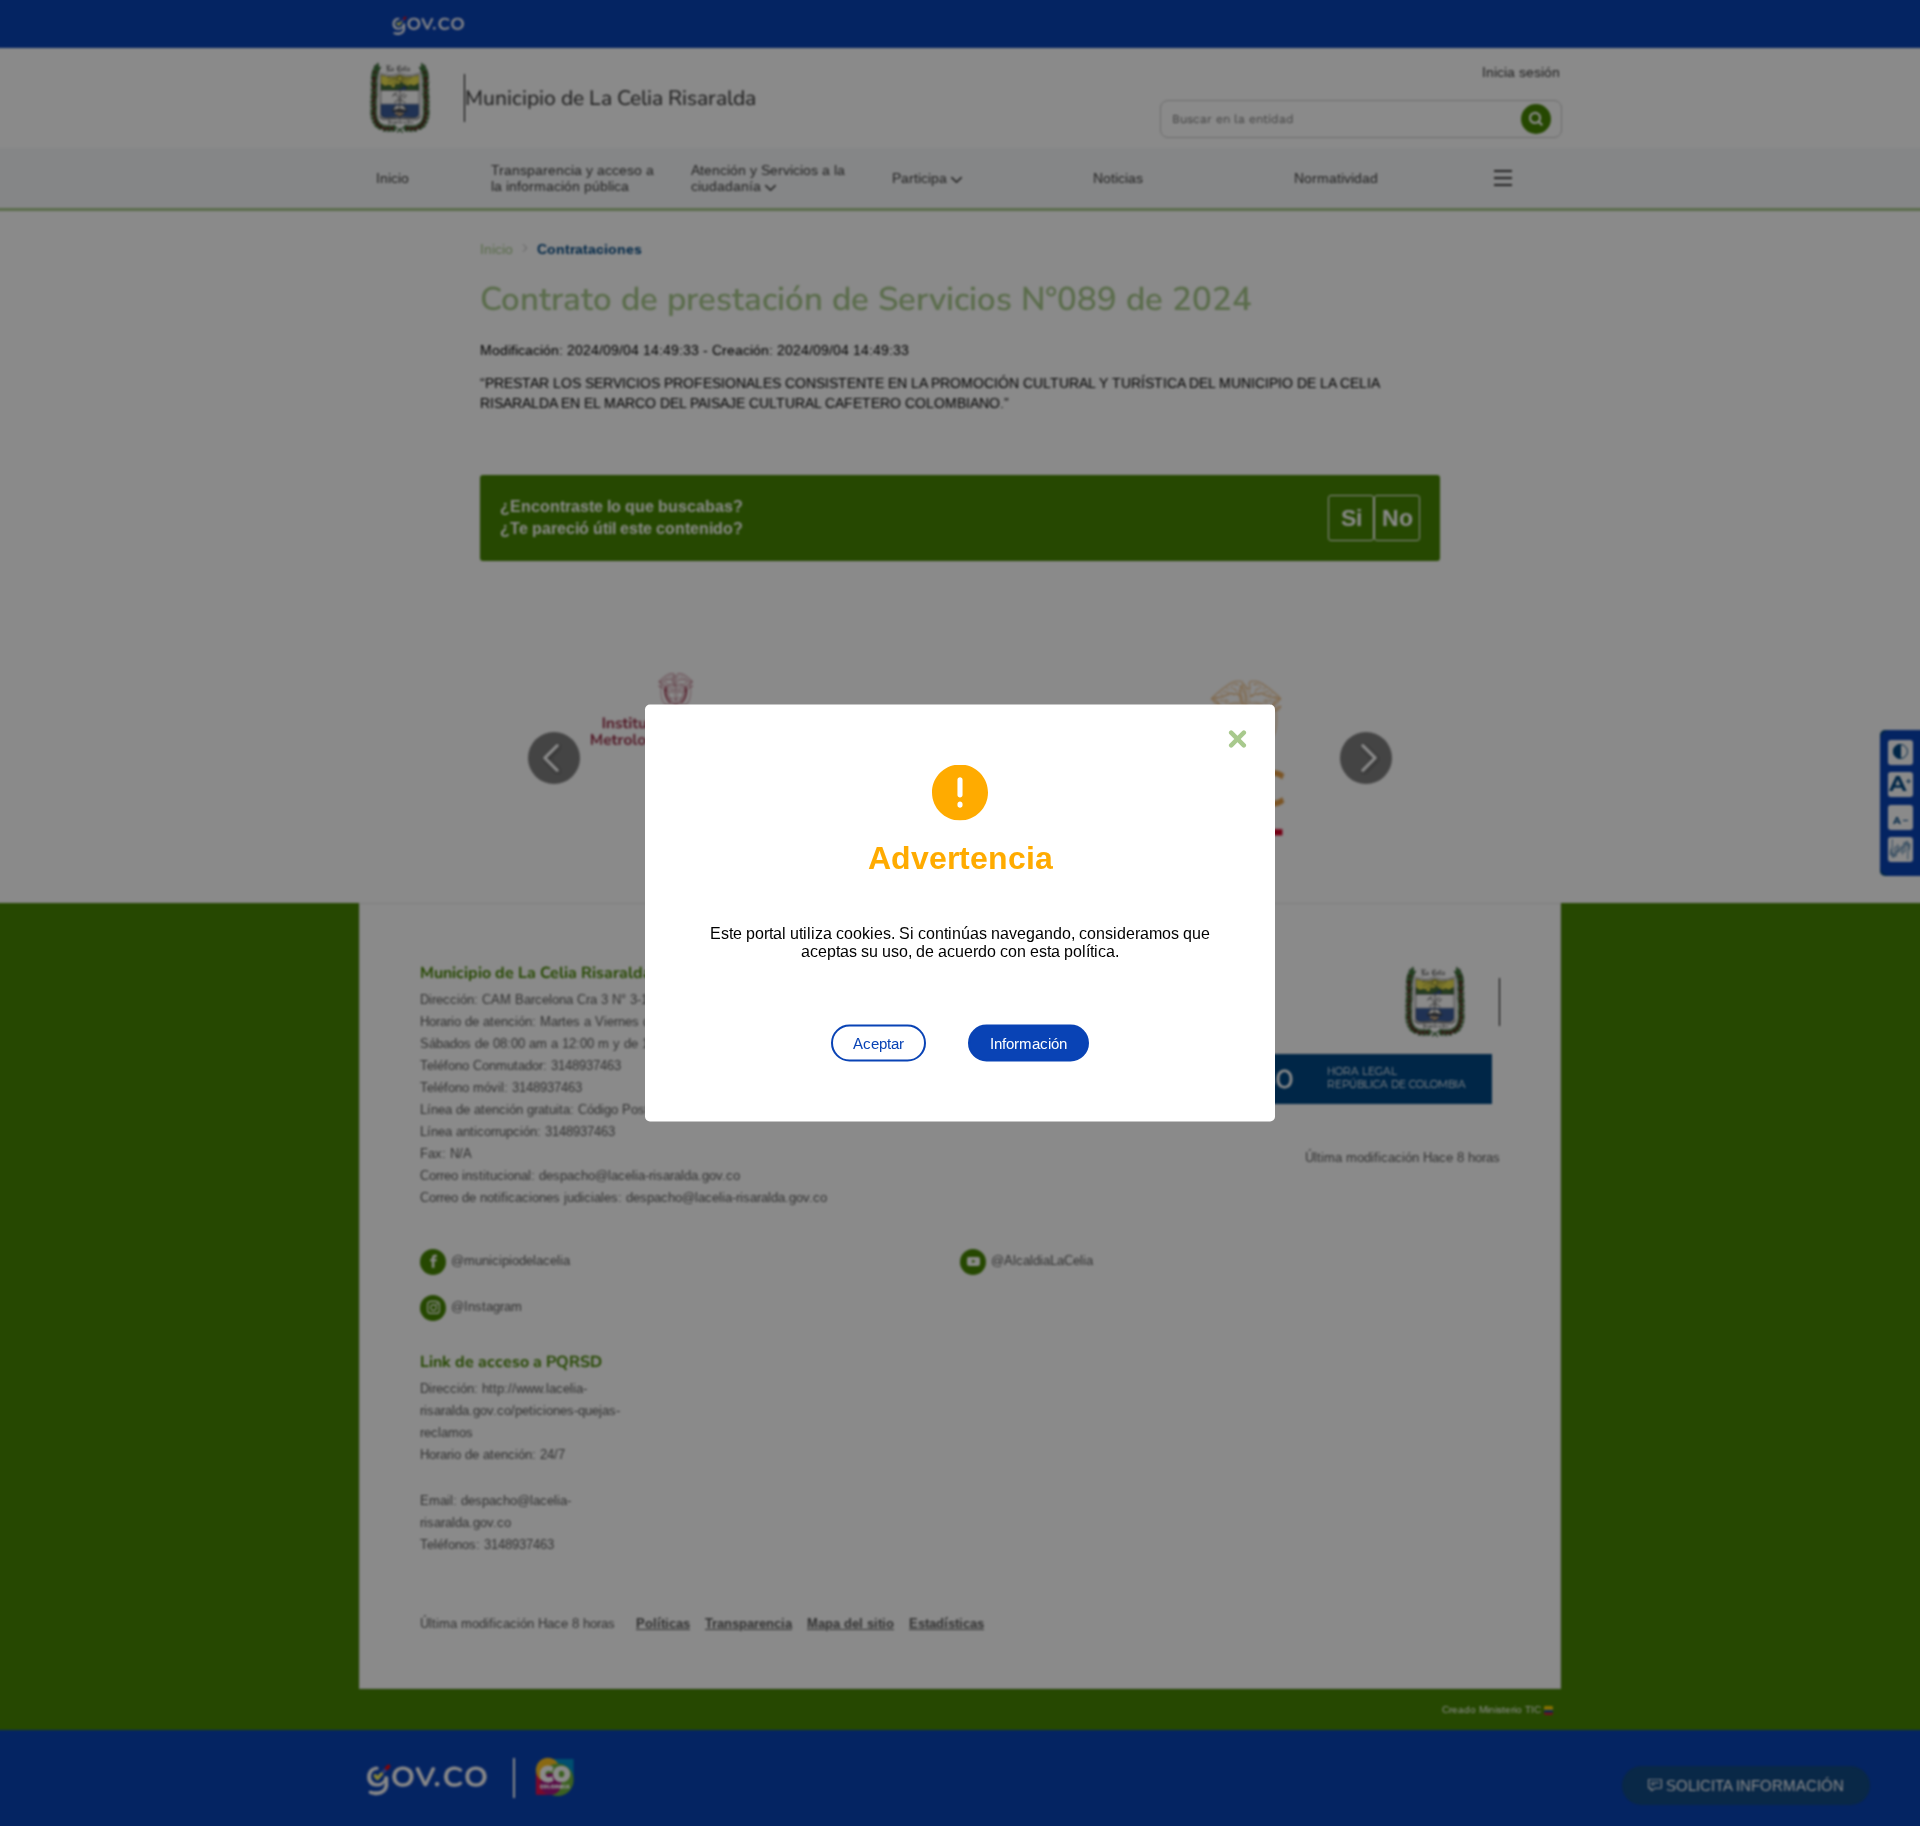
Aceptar (878, 1043)
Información (1028, 1043)
